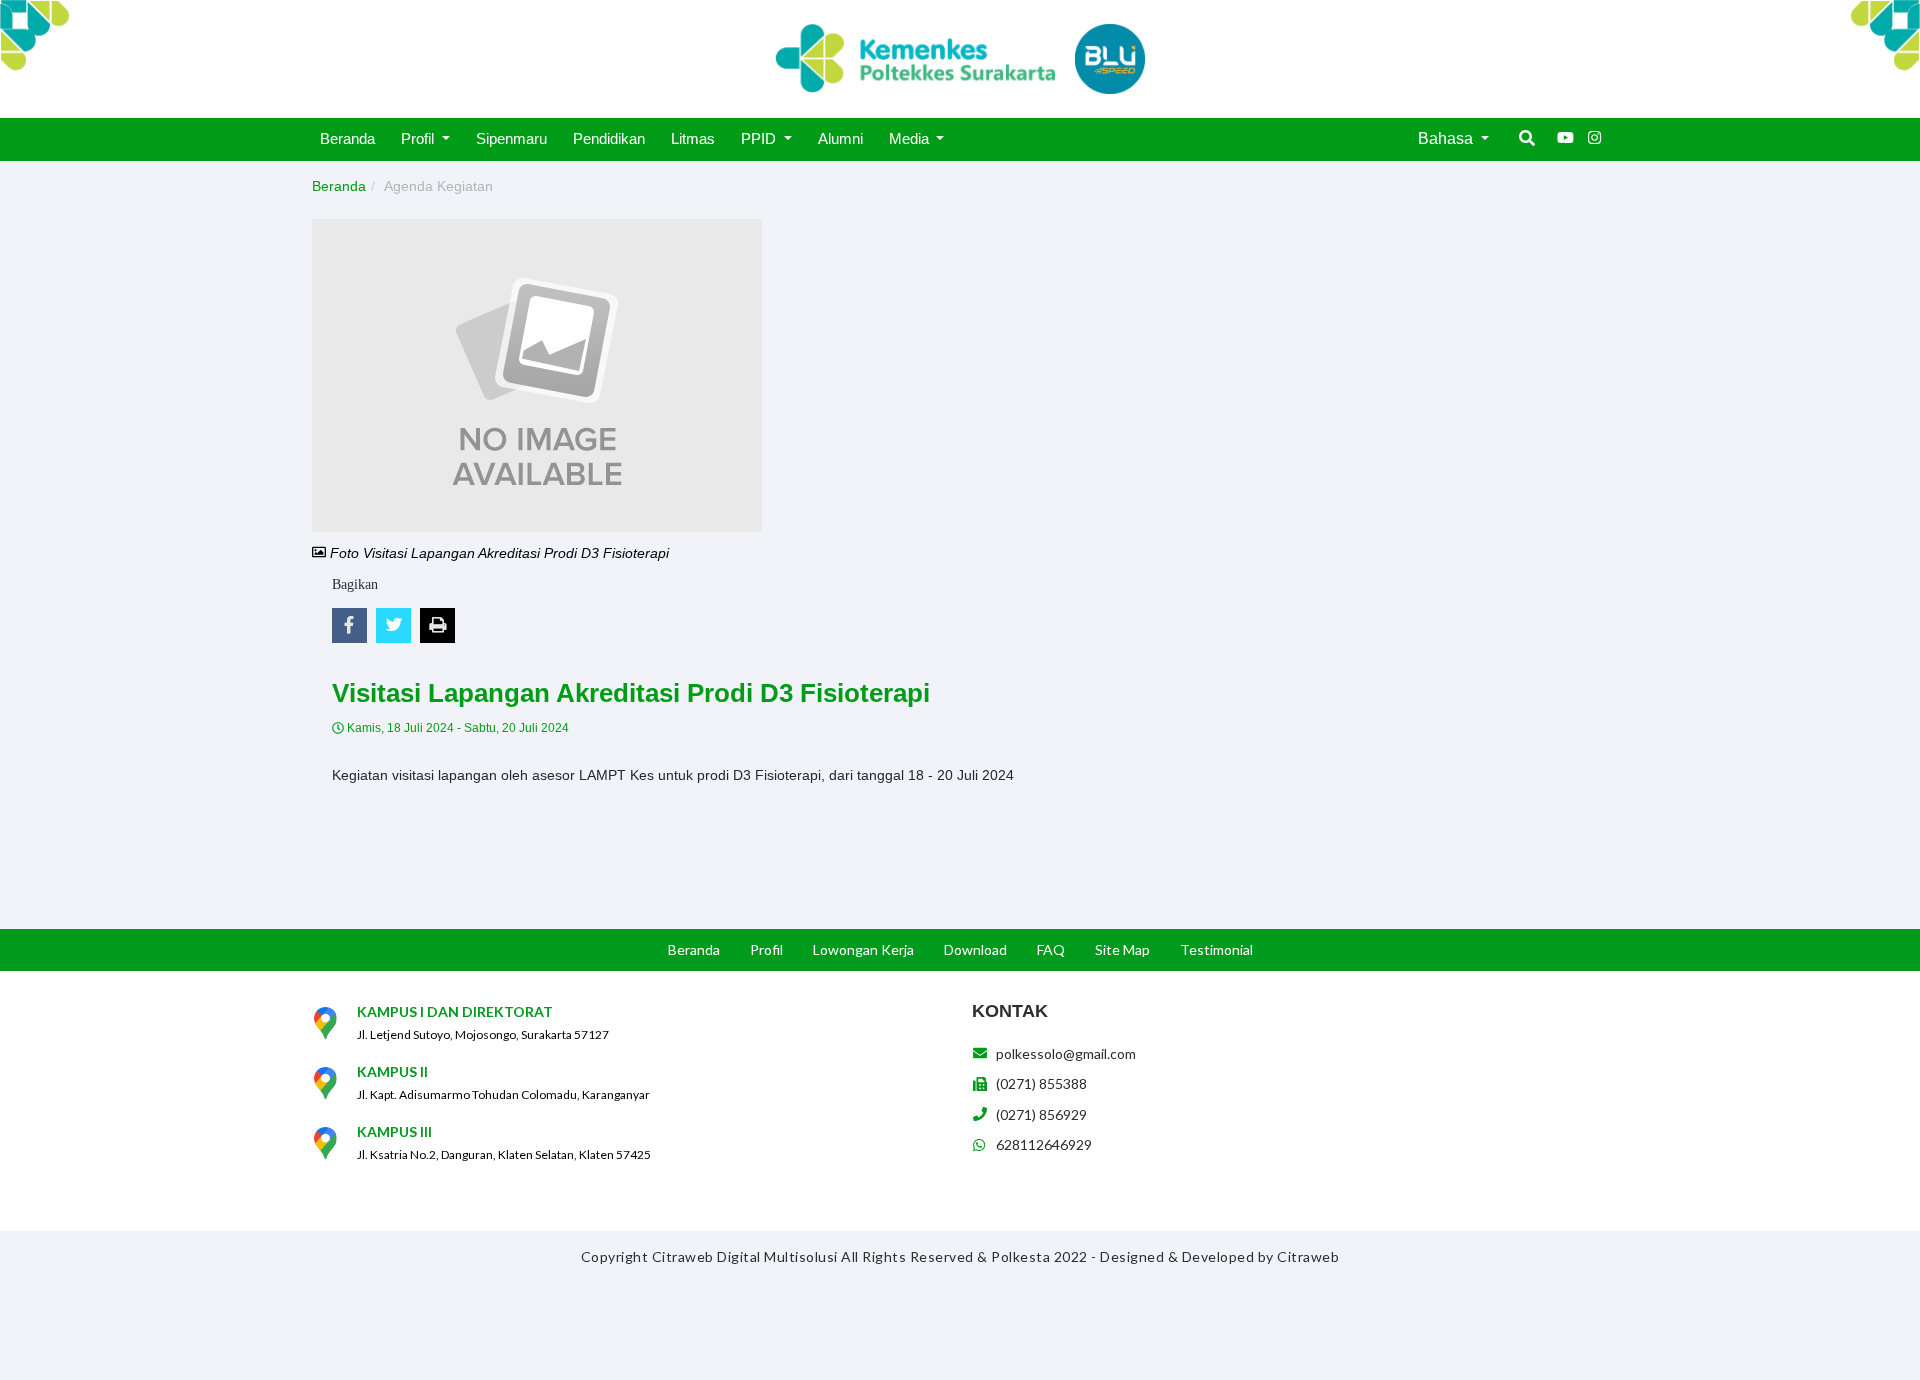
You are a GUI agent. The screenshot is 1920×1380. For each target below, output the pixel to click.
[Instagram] (1595, 138)
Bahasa (1447, 138)
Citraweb (1308, 1256)
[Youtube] (1565, 138)
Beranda (339, 186)
